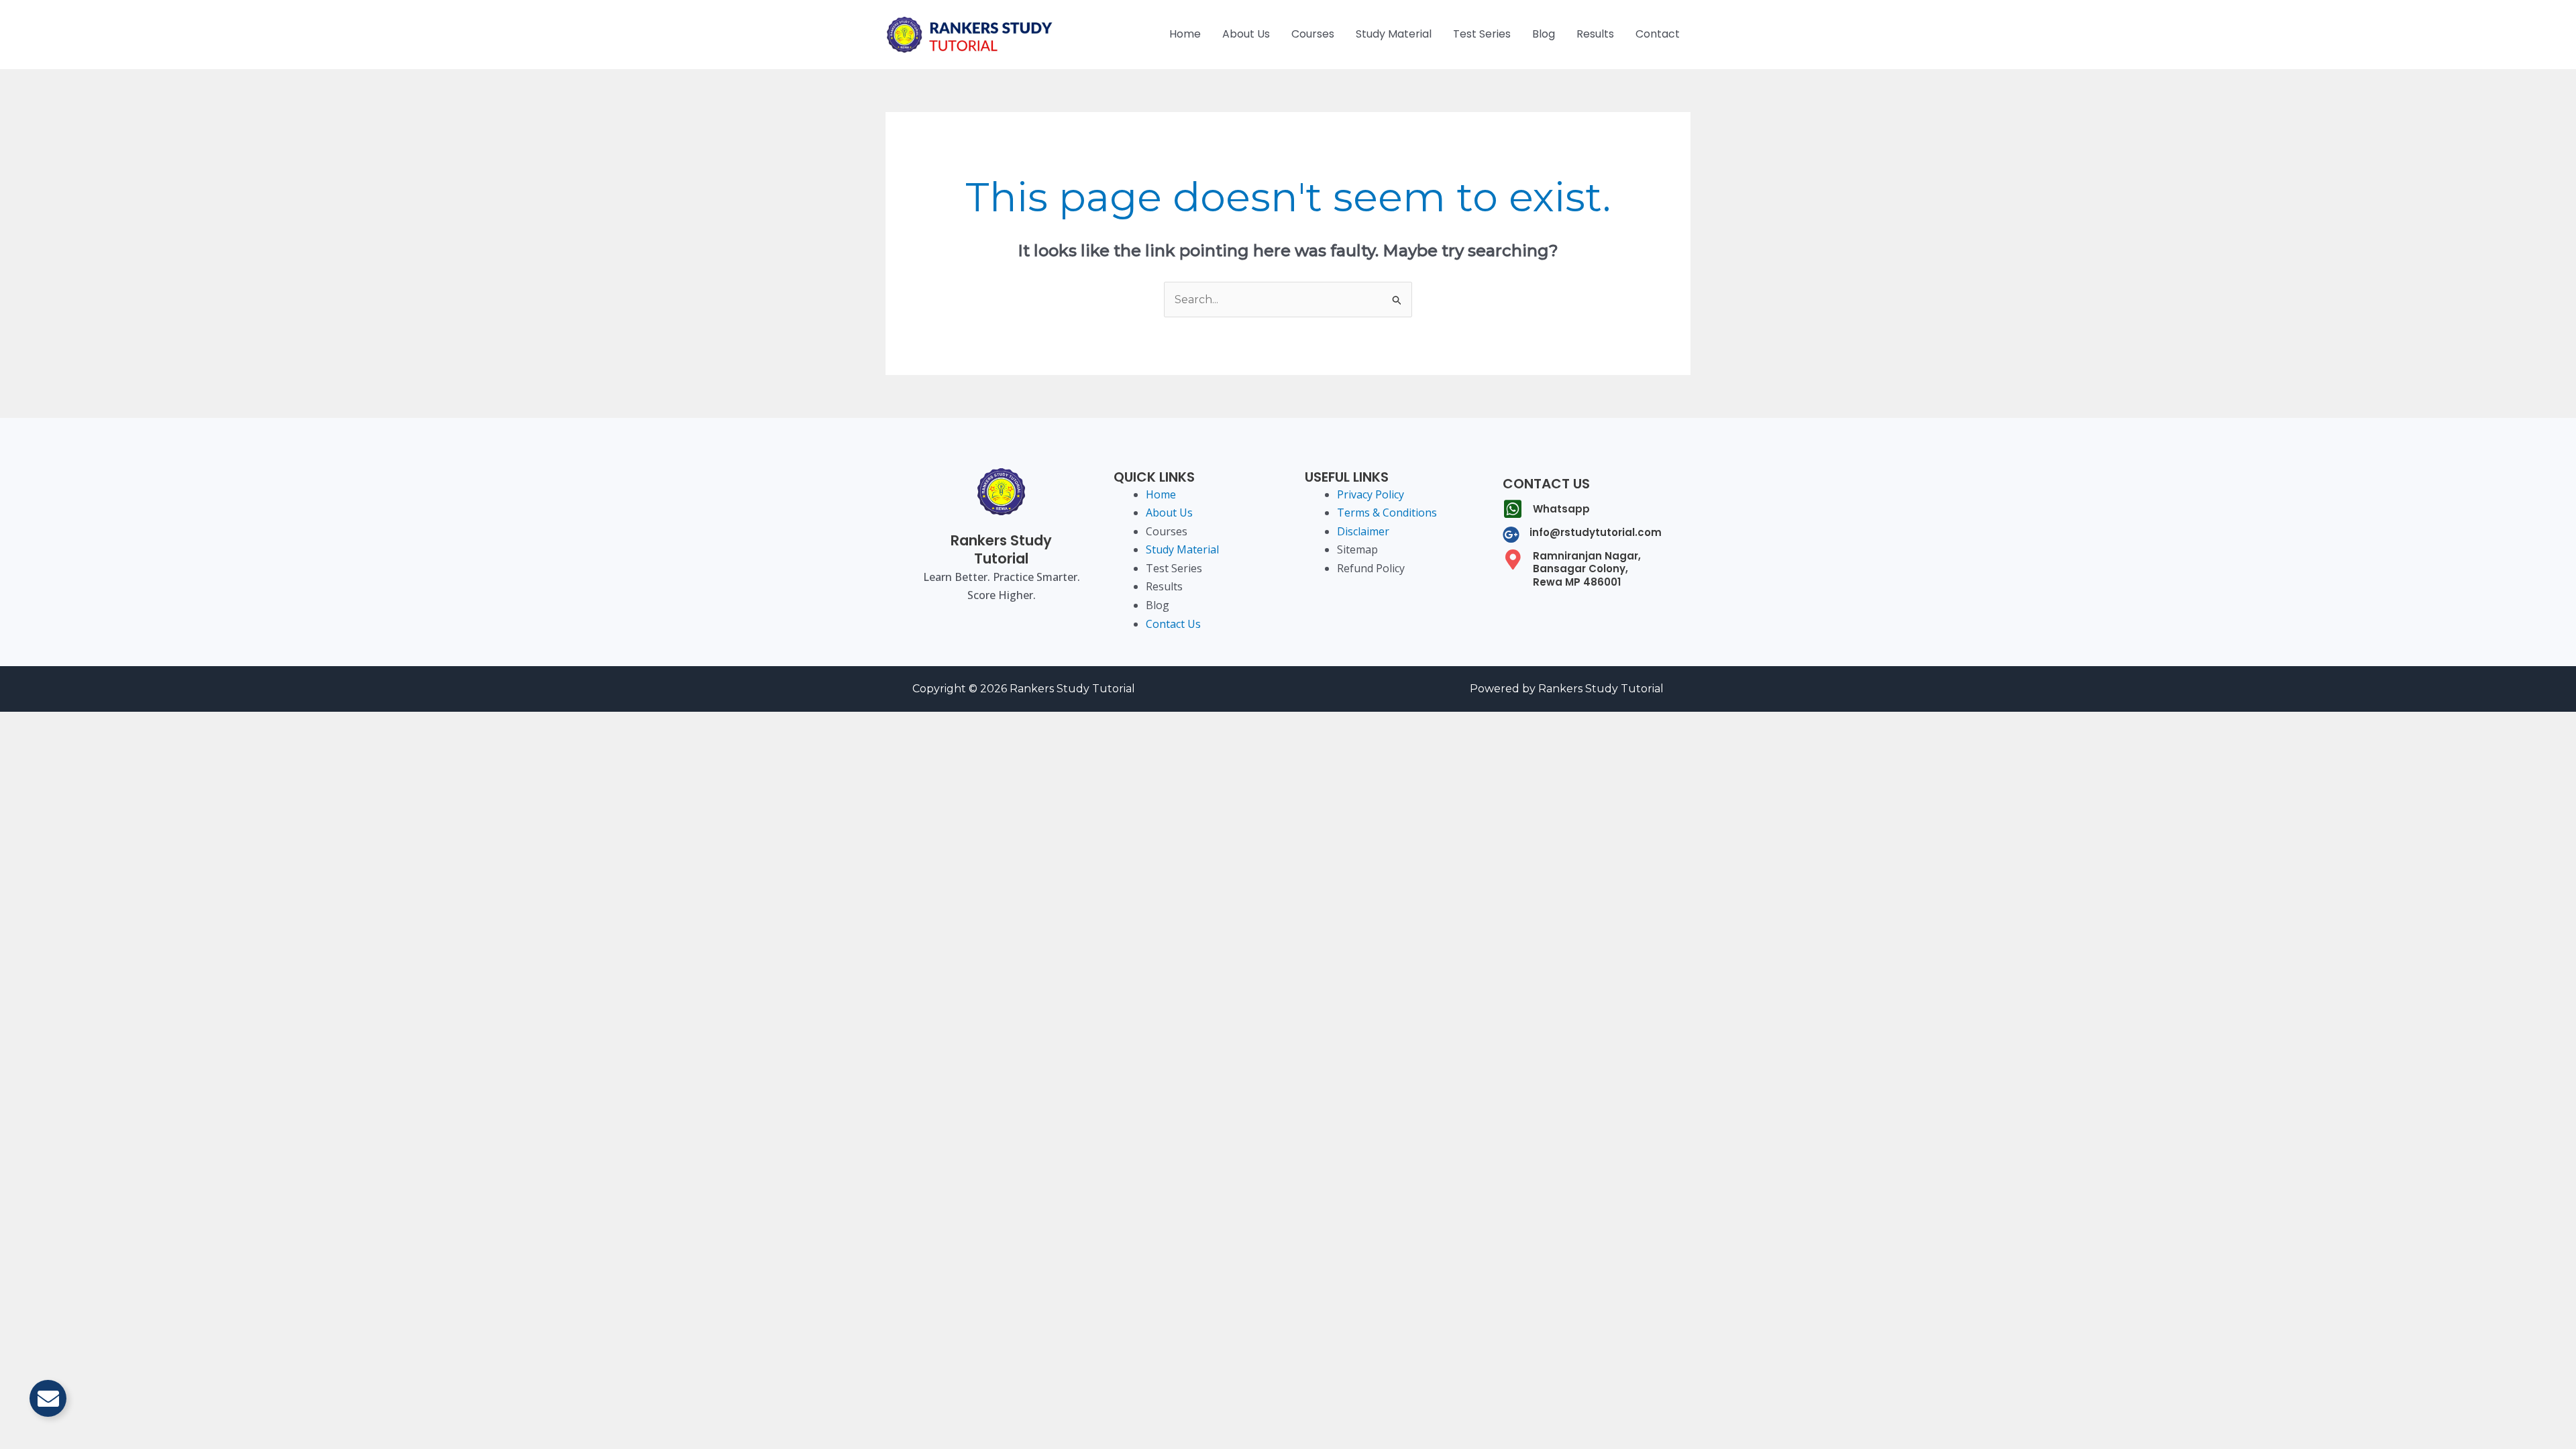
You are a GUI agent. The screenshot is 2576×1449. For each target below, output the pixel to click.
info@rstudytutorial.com (1596, 532)
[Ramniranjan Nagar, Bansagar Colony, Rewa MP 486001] (1513, 559)
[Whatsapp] (1513, 509)
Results (1595, 34)
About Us (1246, 34)
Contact (1658, 34)
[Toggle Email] (48, 1398)
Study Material (1394, 34)
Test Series (1482, 34)
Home (1185, 34)
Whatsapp (1561, 509)
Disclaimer (1363, 531)
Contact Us (1173, 624)
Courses (1313, 34)
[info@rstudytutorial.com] (1511, 534)
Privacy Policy (1371, 494)
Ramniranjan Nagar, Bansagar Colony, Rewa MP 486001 (1587, 569)
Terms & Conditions (1387, 513)
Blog (1544, 34)
